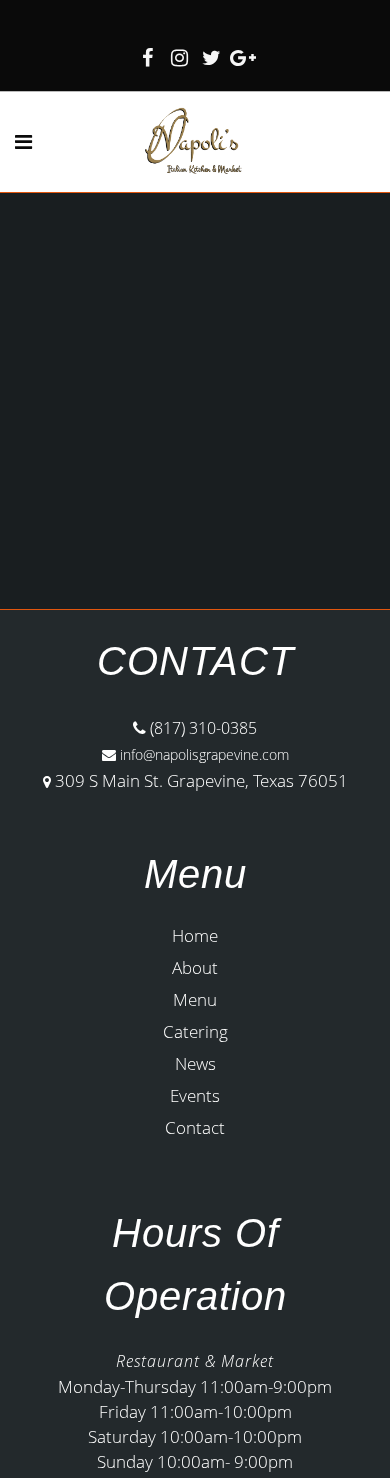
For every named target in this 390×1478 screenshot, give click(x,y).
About (195, 967)
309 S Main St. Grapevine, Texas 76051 (201, 780)
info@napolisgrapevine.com (202, 754)
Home (195, 935)
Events (195, 1095)
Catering (195, 1031)
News (195, 1063)
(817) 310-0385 (201, 728)
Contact (195, 1127)
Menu (195, 999)
